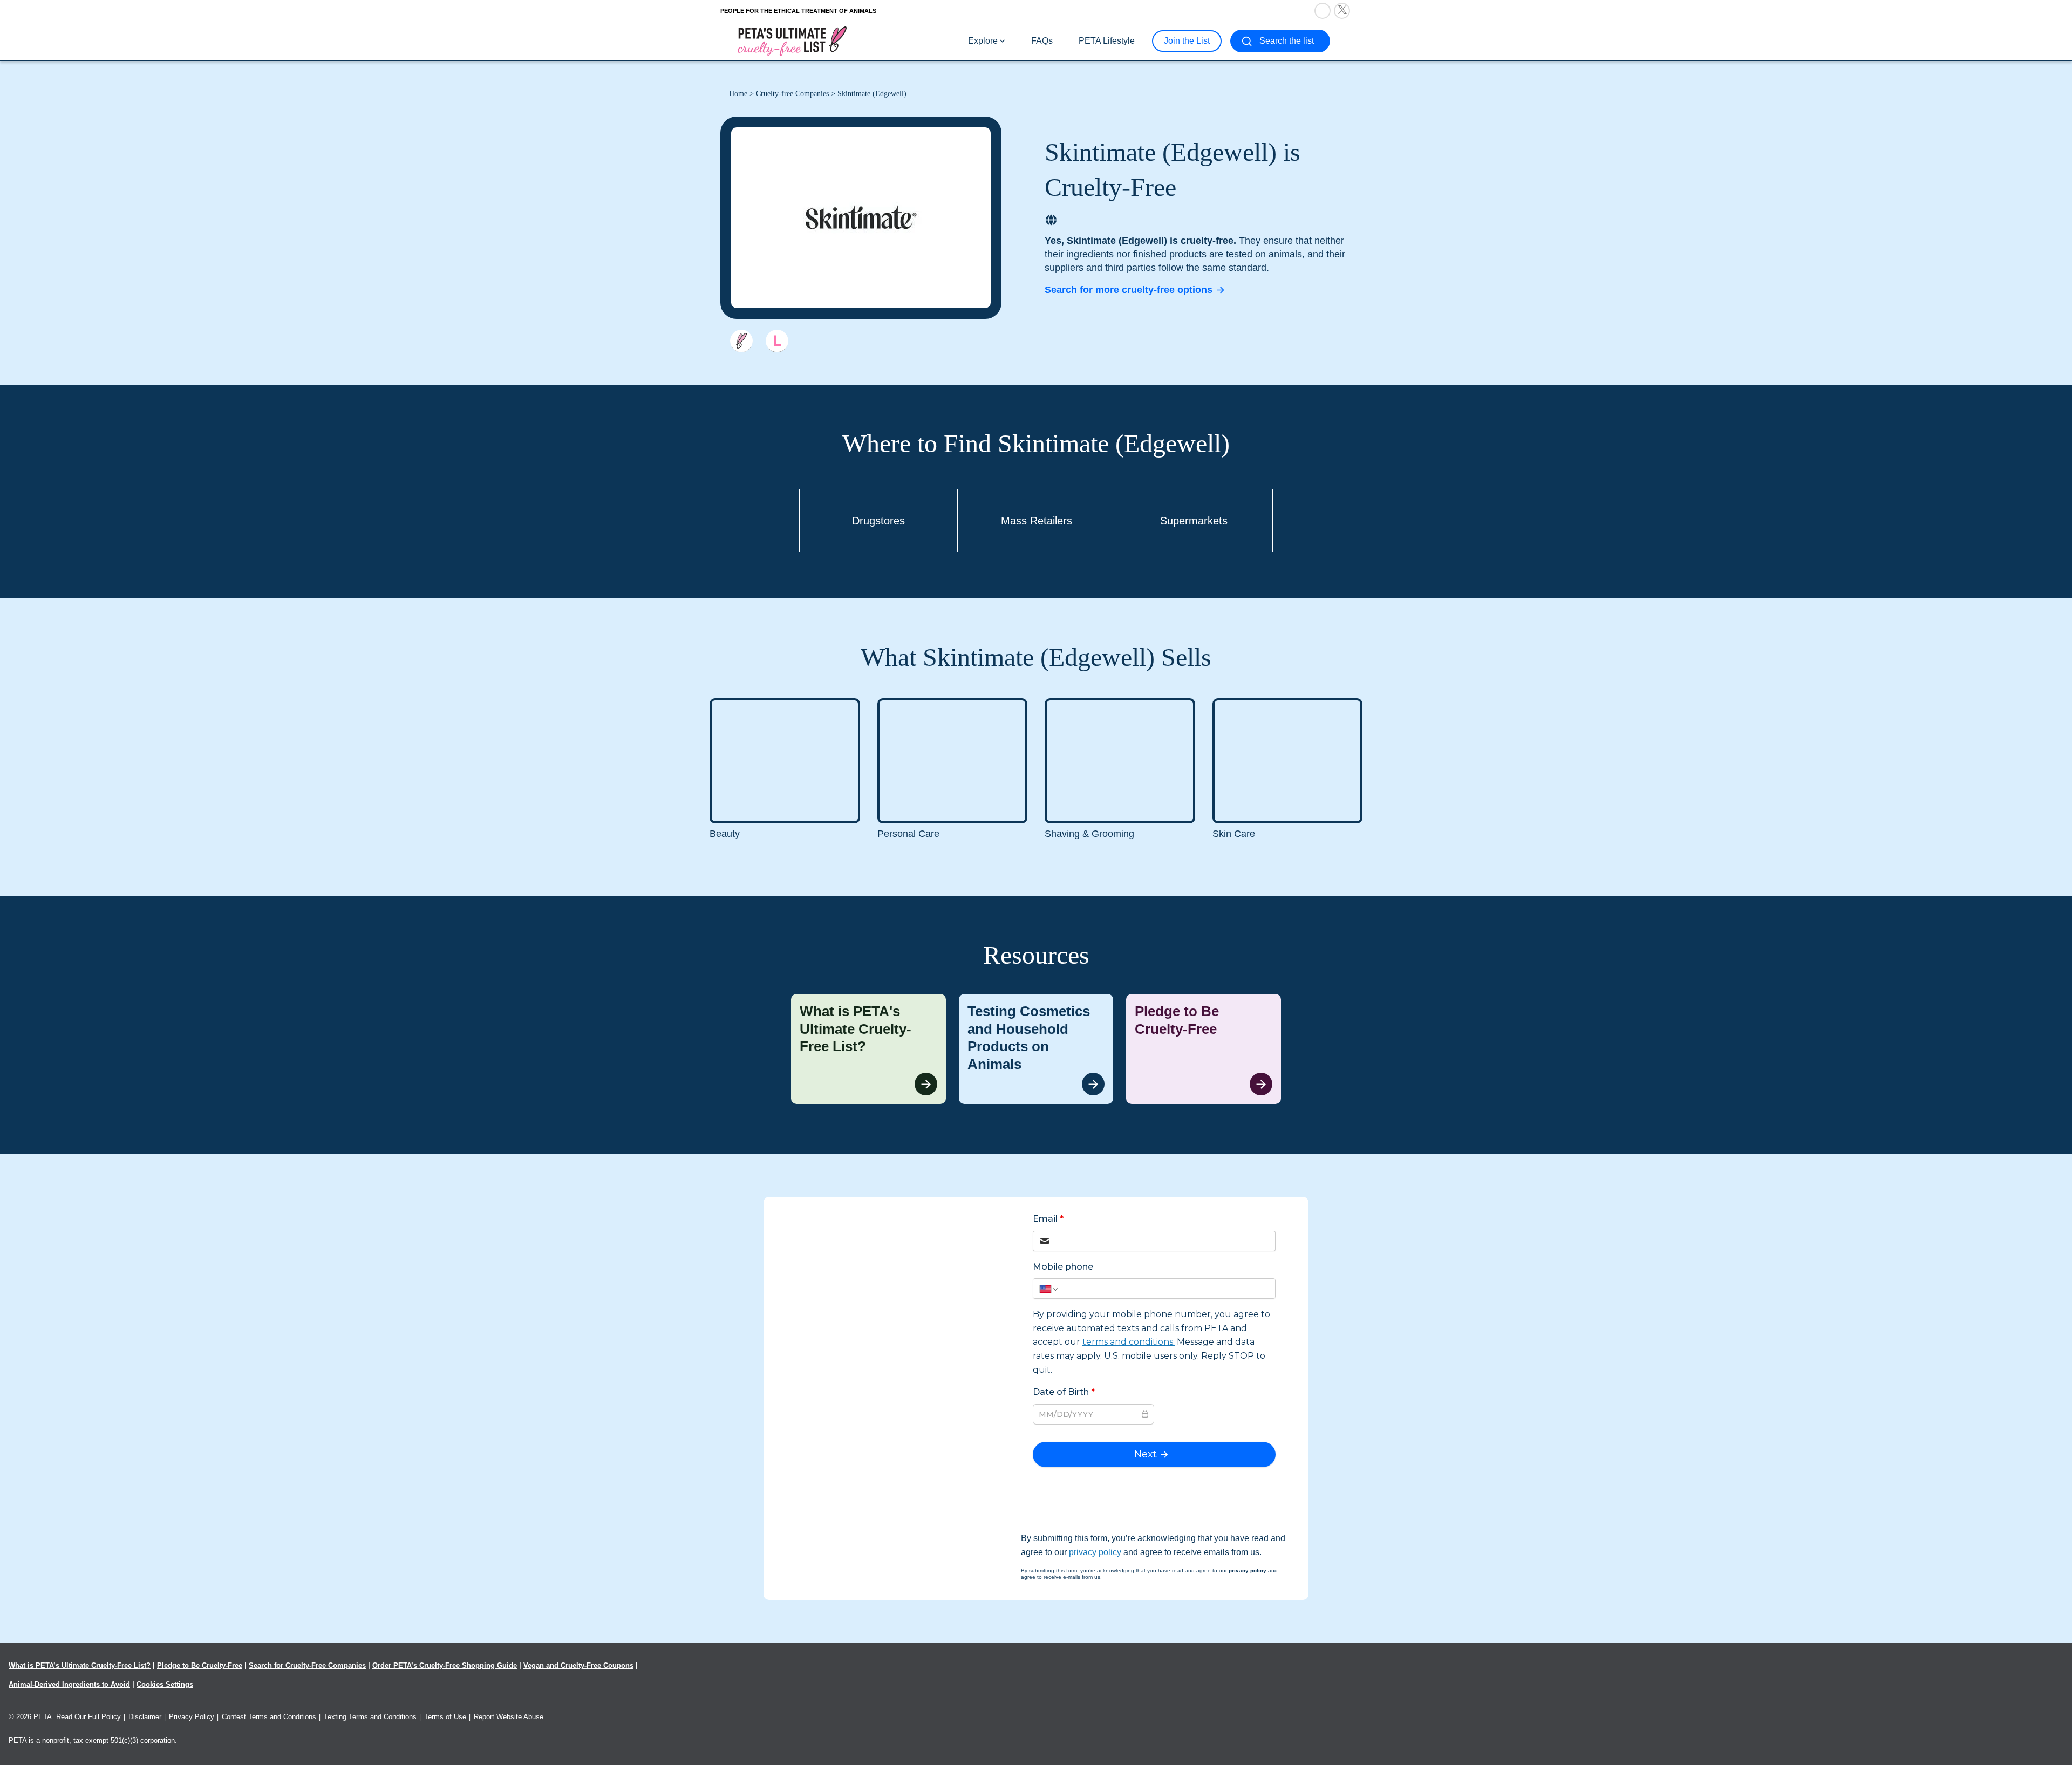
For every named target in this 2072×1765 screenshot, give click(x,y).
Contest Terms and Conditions (269, 1717)
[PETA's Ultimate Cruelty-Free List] (792, 41)
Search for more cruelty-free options (1129, 290)
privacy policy (1095, 1552)
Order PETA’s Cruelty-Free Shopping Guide (445, 1665)
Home (738, 94)
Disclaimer (145, 1717)
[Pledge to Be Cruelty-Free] (1204, 1049)
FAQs (1042, 41)
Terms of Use (445, 1717)
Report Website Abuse (509, 1717)
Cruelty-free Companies (792, 94)
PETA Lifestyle (1107, 41)
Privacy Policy (192, 1717)
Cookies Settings (165, 1684)
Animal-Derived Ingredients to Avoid (69, 1684)
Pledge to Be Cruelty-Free (200, 1665)
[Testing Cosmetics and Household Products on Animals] (1036, 1049)
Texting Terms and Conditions (370, 1717)
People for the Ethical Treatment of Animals (798, 11)
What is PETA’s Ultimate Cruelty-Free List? (80, 1665)
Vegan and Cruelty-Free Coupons (578, 1665)
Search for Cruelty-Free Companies (307, 1665)
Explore (983, 41)
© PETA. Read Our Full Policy (65, 1717)
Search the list (1287, 41)
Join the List (1187, 41)
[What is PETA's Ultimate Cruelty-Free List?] (868, 1049)
